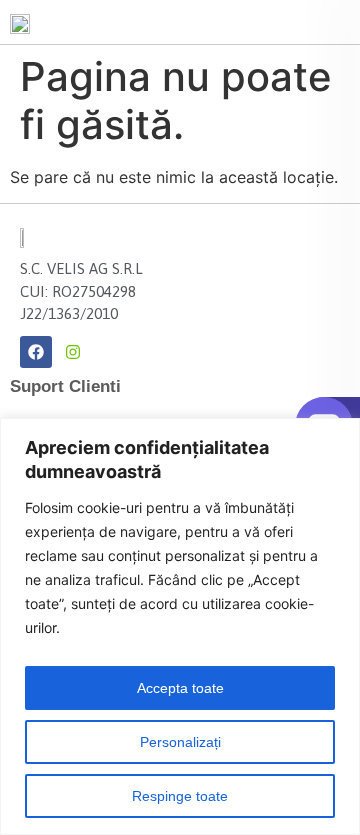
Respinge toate (180, 796)
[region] (180, 626)
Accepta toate (180, 688)
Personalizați (180, 742)
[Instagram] (73, 352)
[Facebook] (36, 352)
